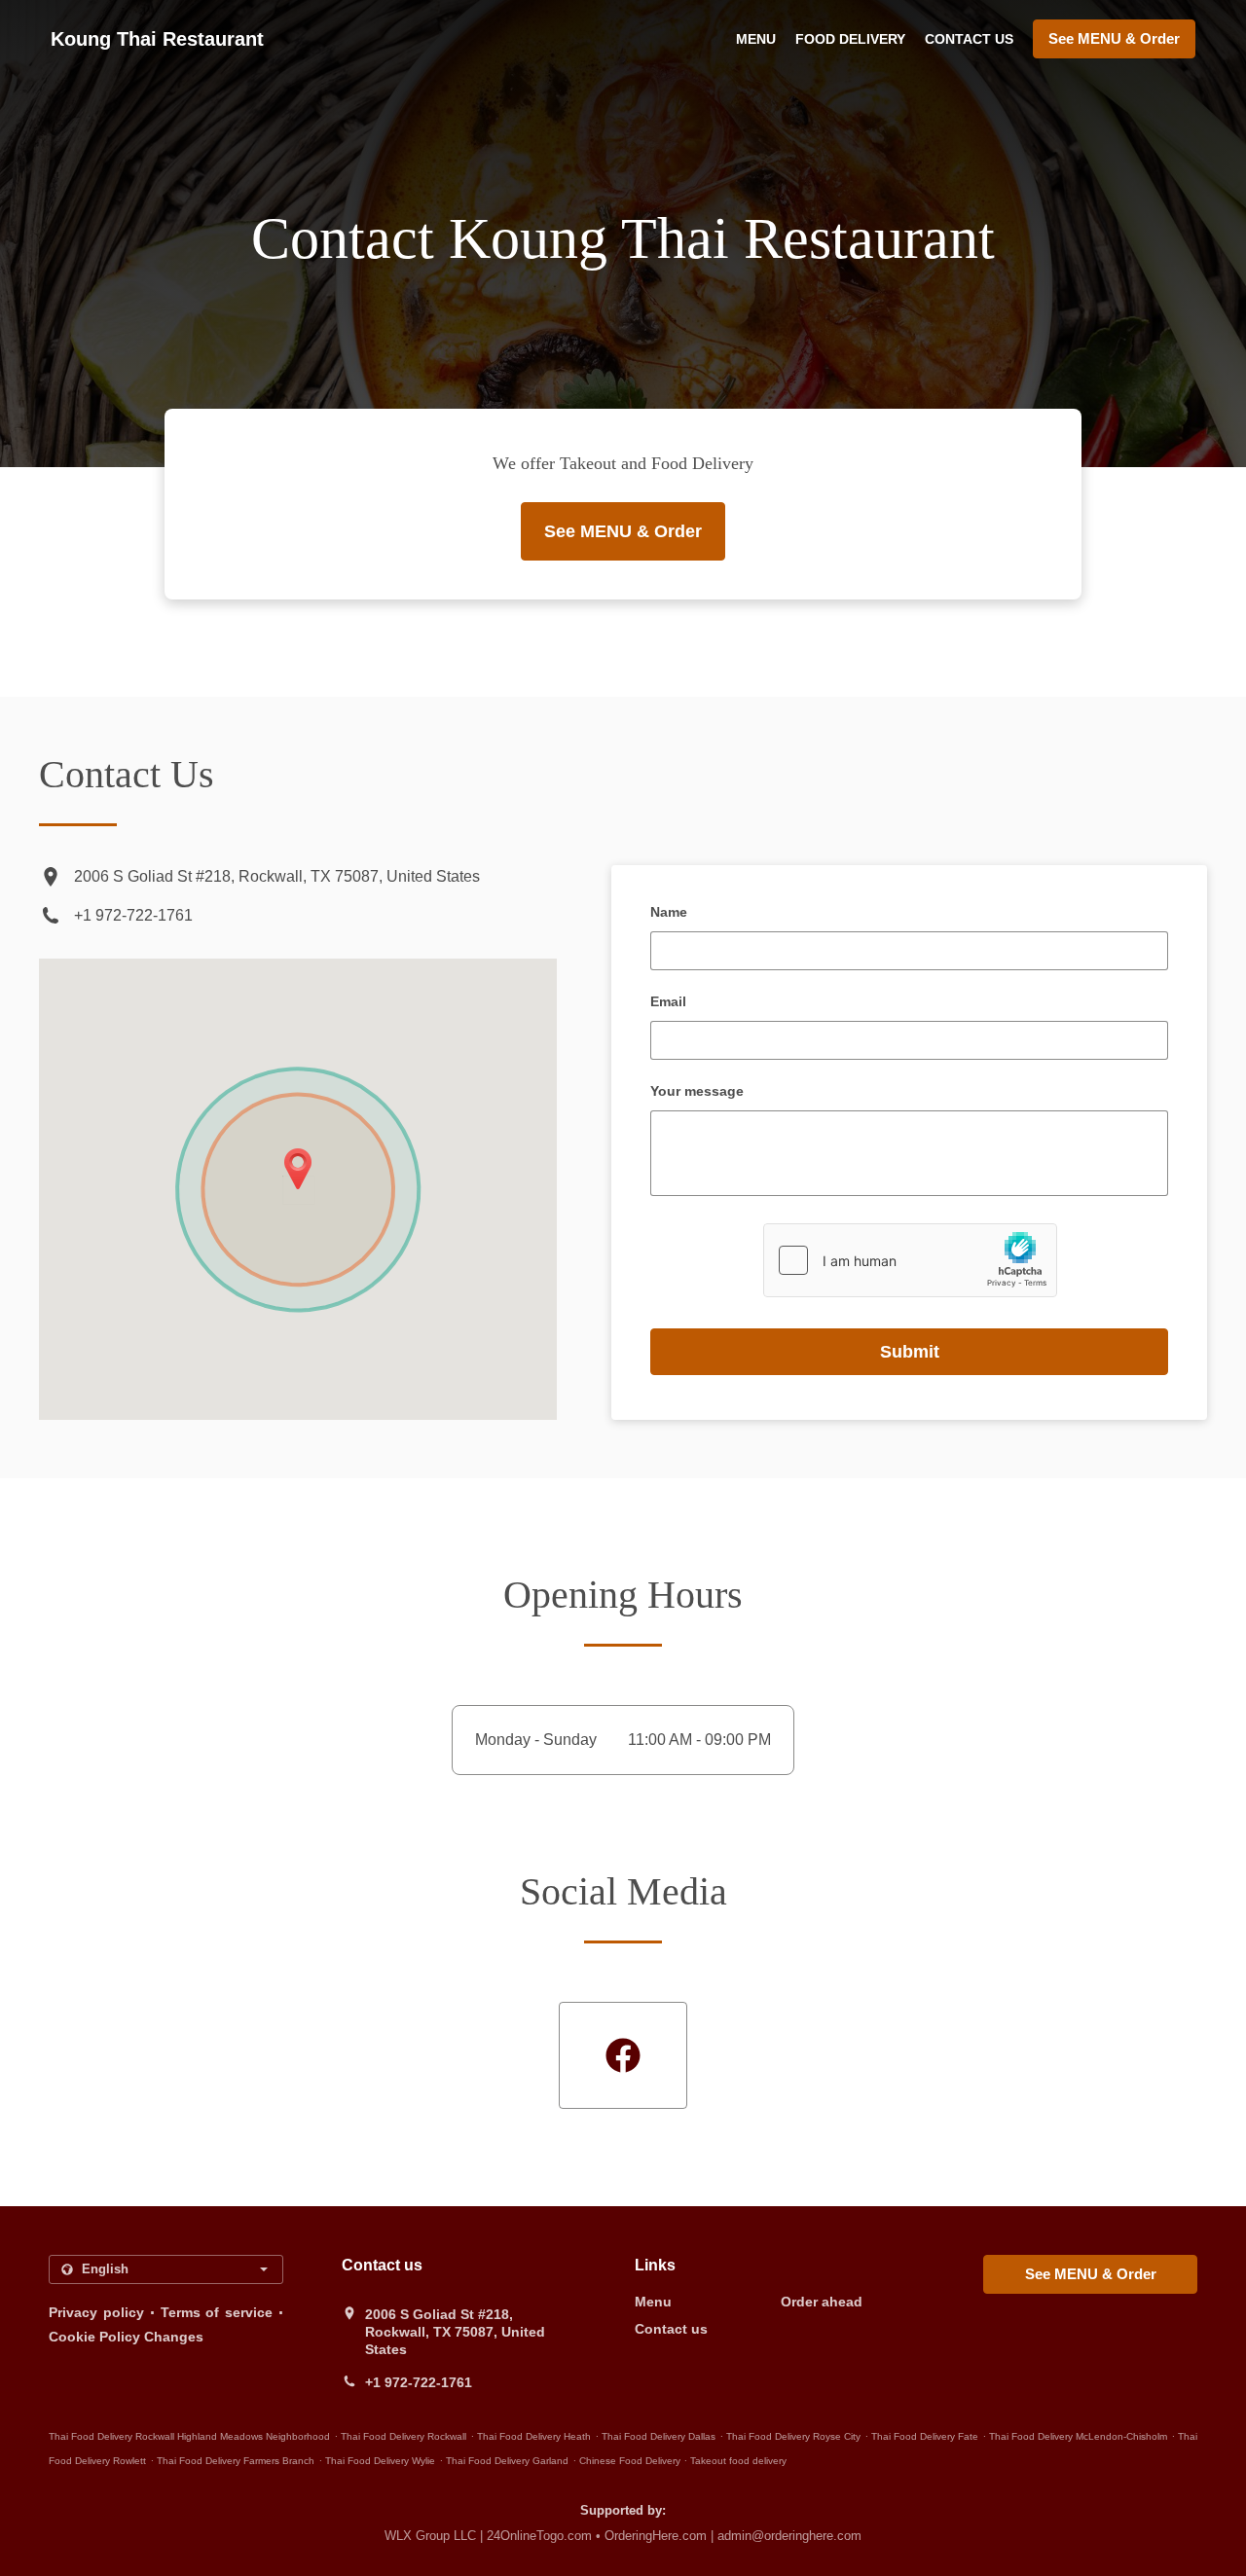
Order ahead (822, 2302)
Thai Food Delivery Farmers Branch (236, 2461)
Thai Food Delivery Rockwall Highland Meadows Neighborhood (189, 2436)
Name (669, 912)
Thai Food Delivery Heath (534, 2436)
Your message (697, 1091)
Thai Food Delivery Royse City (793, 2436)
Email (668, 1001)
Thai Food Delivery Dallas (659, 2436)
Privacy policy (96, 2312)
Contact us (969, 39)
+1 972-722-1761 (133, 915)
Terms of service (217, 2312)
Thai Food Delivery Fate (925, 2436)
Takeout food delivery (738, 2461)
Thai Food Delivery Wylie (380, 2461)
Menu (756, 39)
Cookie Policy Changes (126, 2337)
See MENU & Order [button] (1114, 38)
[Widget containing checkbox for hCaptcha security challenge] (910, 1260)
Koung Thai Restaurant (157, 39)
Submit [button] (910, 1352)
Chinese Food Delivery (631, 2461)
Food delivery (850, 39)
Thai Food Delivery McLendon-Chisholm (1078, 2436)
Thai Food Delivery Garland (507, 2461)
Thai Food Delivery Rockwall (403, 2436)
